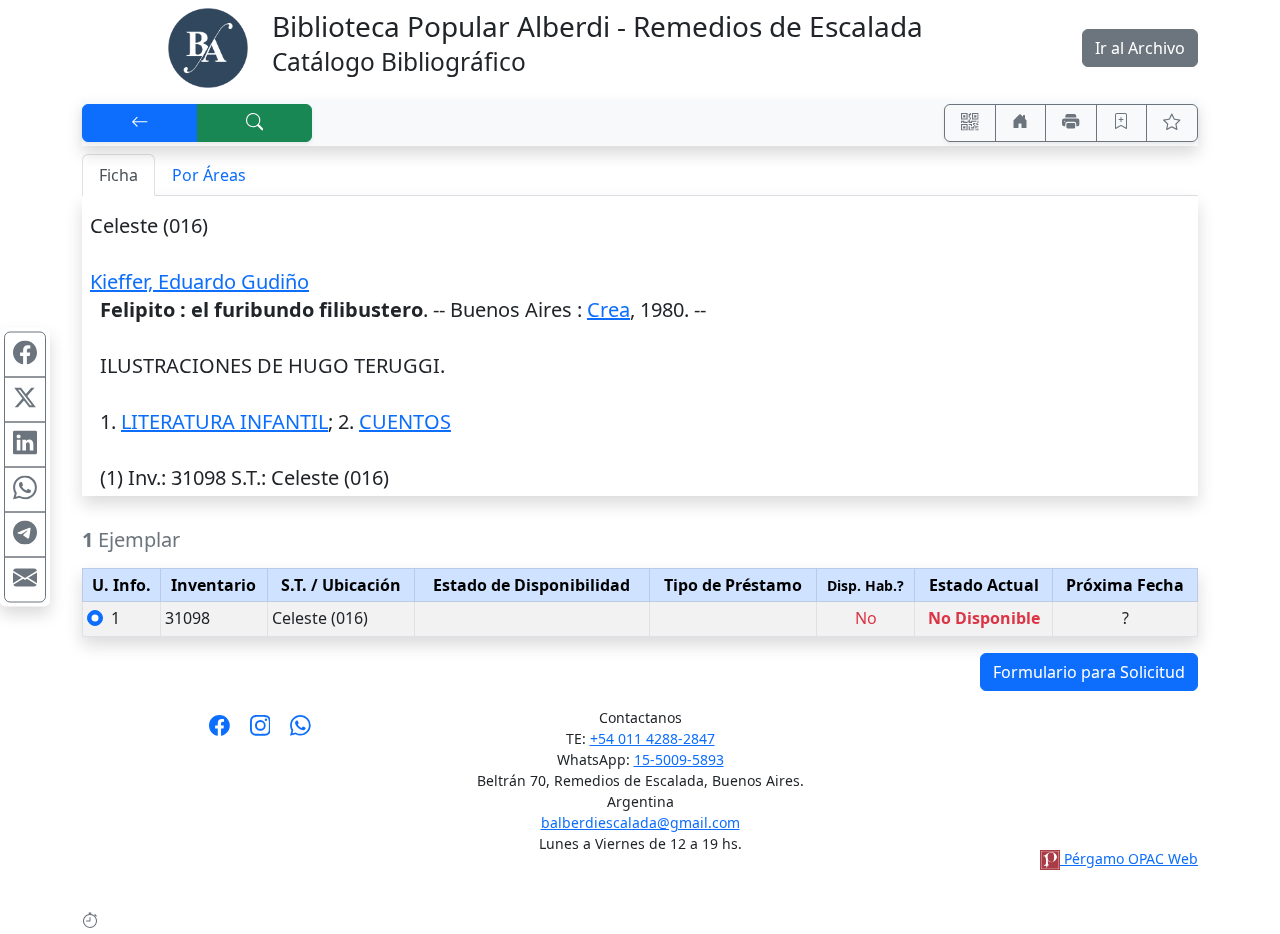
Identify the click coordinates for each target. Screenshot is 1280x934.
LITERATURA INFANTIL (224, 421)
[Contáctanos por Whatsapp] (300, 732)
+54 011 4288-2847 (652, 738)
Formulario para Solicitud (1089, 672)
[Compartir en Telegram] (25, 535)
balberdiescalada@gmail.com (640, 822)
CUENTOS (405, 421)
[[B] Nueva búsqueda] (255, 123)
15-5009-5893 (679, 759)
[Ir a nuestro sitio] (1021, 123)
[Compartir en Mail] (25, 580)
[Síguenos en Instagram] (260, 732)
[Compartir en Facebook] (25, 355)
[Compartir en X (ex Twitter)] (25, 400)
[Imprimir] (1071, 123)
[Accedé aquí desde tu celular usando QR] (970, 123)
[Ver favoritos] (1172, 123)
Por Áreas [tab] (209, 175)
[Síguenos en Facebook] (219, 732)
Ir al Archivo (1140, 48)
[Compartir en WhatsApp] (25, 490)
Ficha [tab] (118, 175)
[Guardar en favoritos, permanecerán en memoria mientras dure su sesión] (1122, 123)
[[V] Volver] (140, 123)
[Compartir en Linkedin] (25, 445)
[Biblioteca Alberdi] (208, 46)
